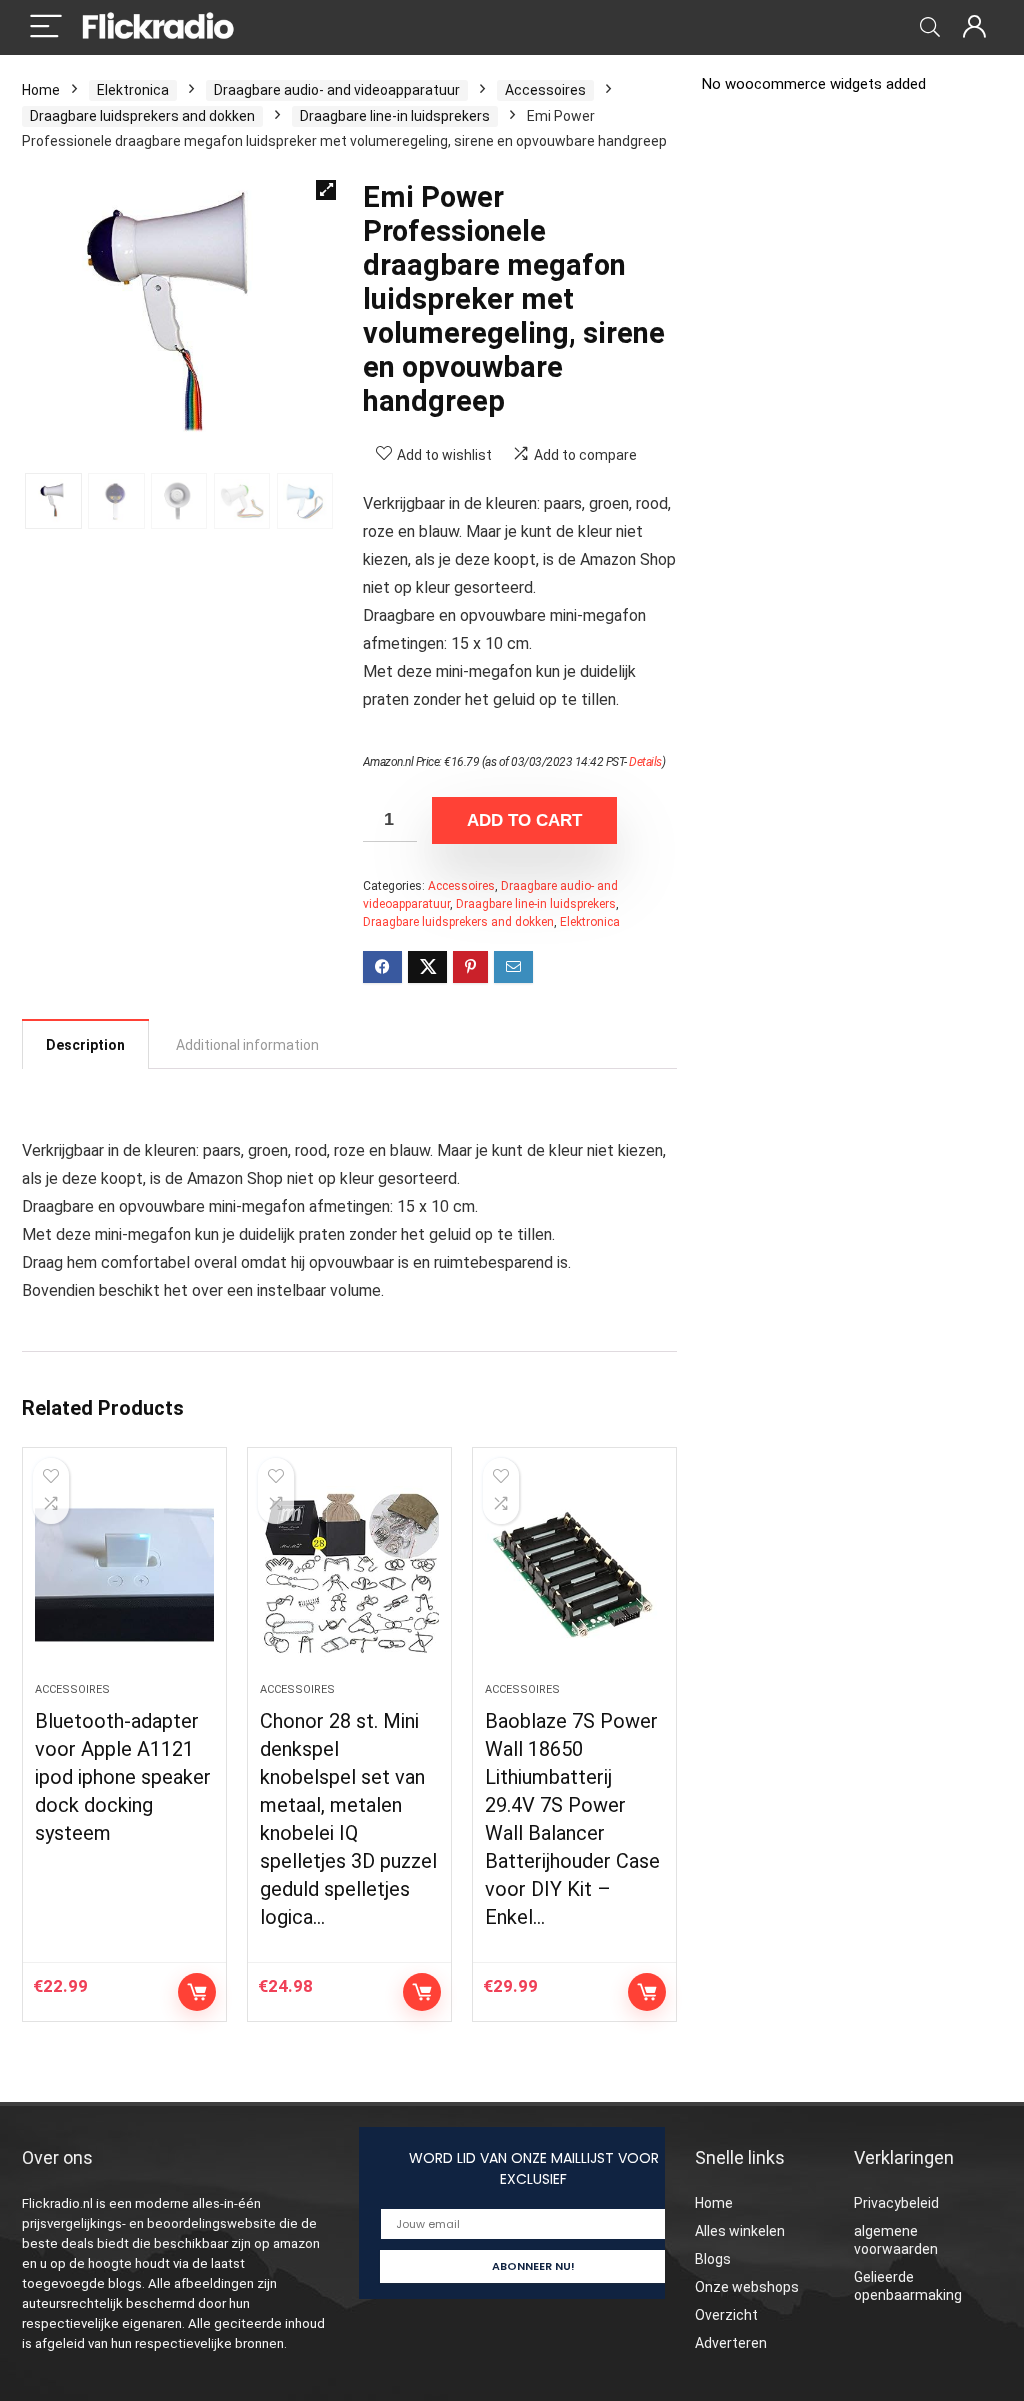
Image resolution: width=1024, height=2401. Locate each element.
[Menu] (46, 27)
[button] (326, 190)
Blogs (713, 2259)
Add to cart (524, 820)
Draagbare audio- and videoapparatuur (337, 90)
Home (41, 90)
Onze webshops (747, 2287)
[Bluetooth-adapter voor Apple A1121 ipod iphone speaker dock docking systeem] (124, 1575)
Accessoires (545, 90)
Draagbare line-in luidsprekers (395, 116)
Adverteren (731, 2343)
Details (645, 762)
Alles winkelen (740, 2231)
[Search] (930, 27)
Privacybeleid (896, 2203)
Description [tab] (85, 1045)
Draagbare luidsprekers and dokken (142, 116)
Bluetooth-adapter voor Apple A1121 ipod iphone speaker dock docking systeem (123, 1777)
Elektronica (133, 90)
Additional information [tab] (247, 1045)
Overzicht (726, 2315)
